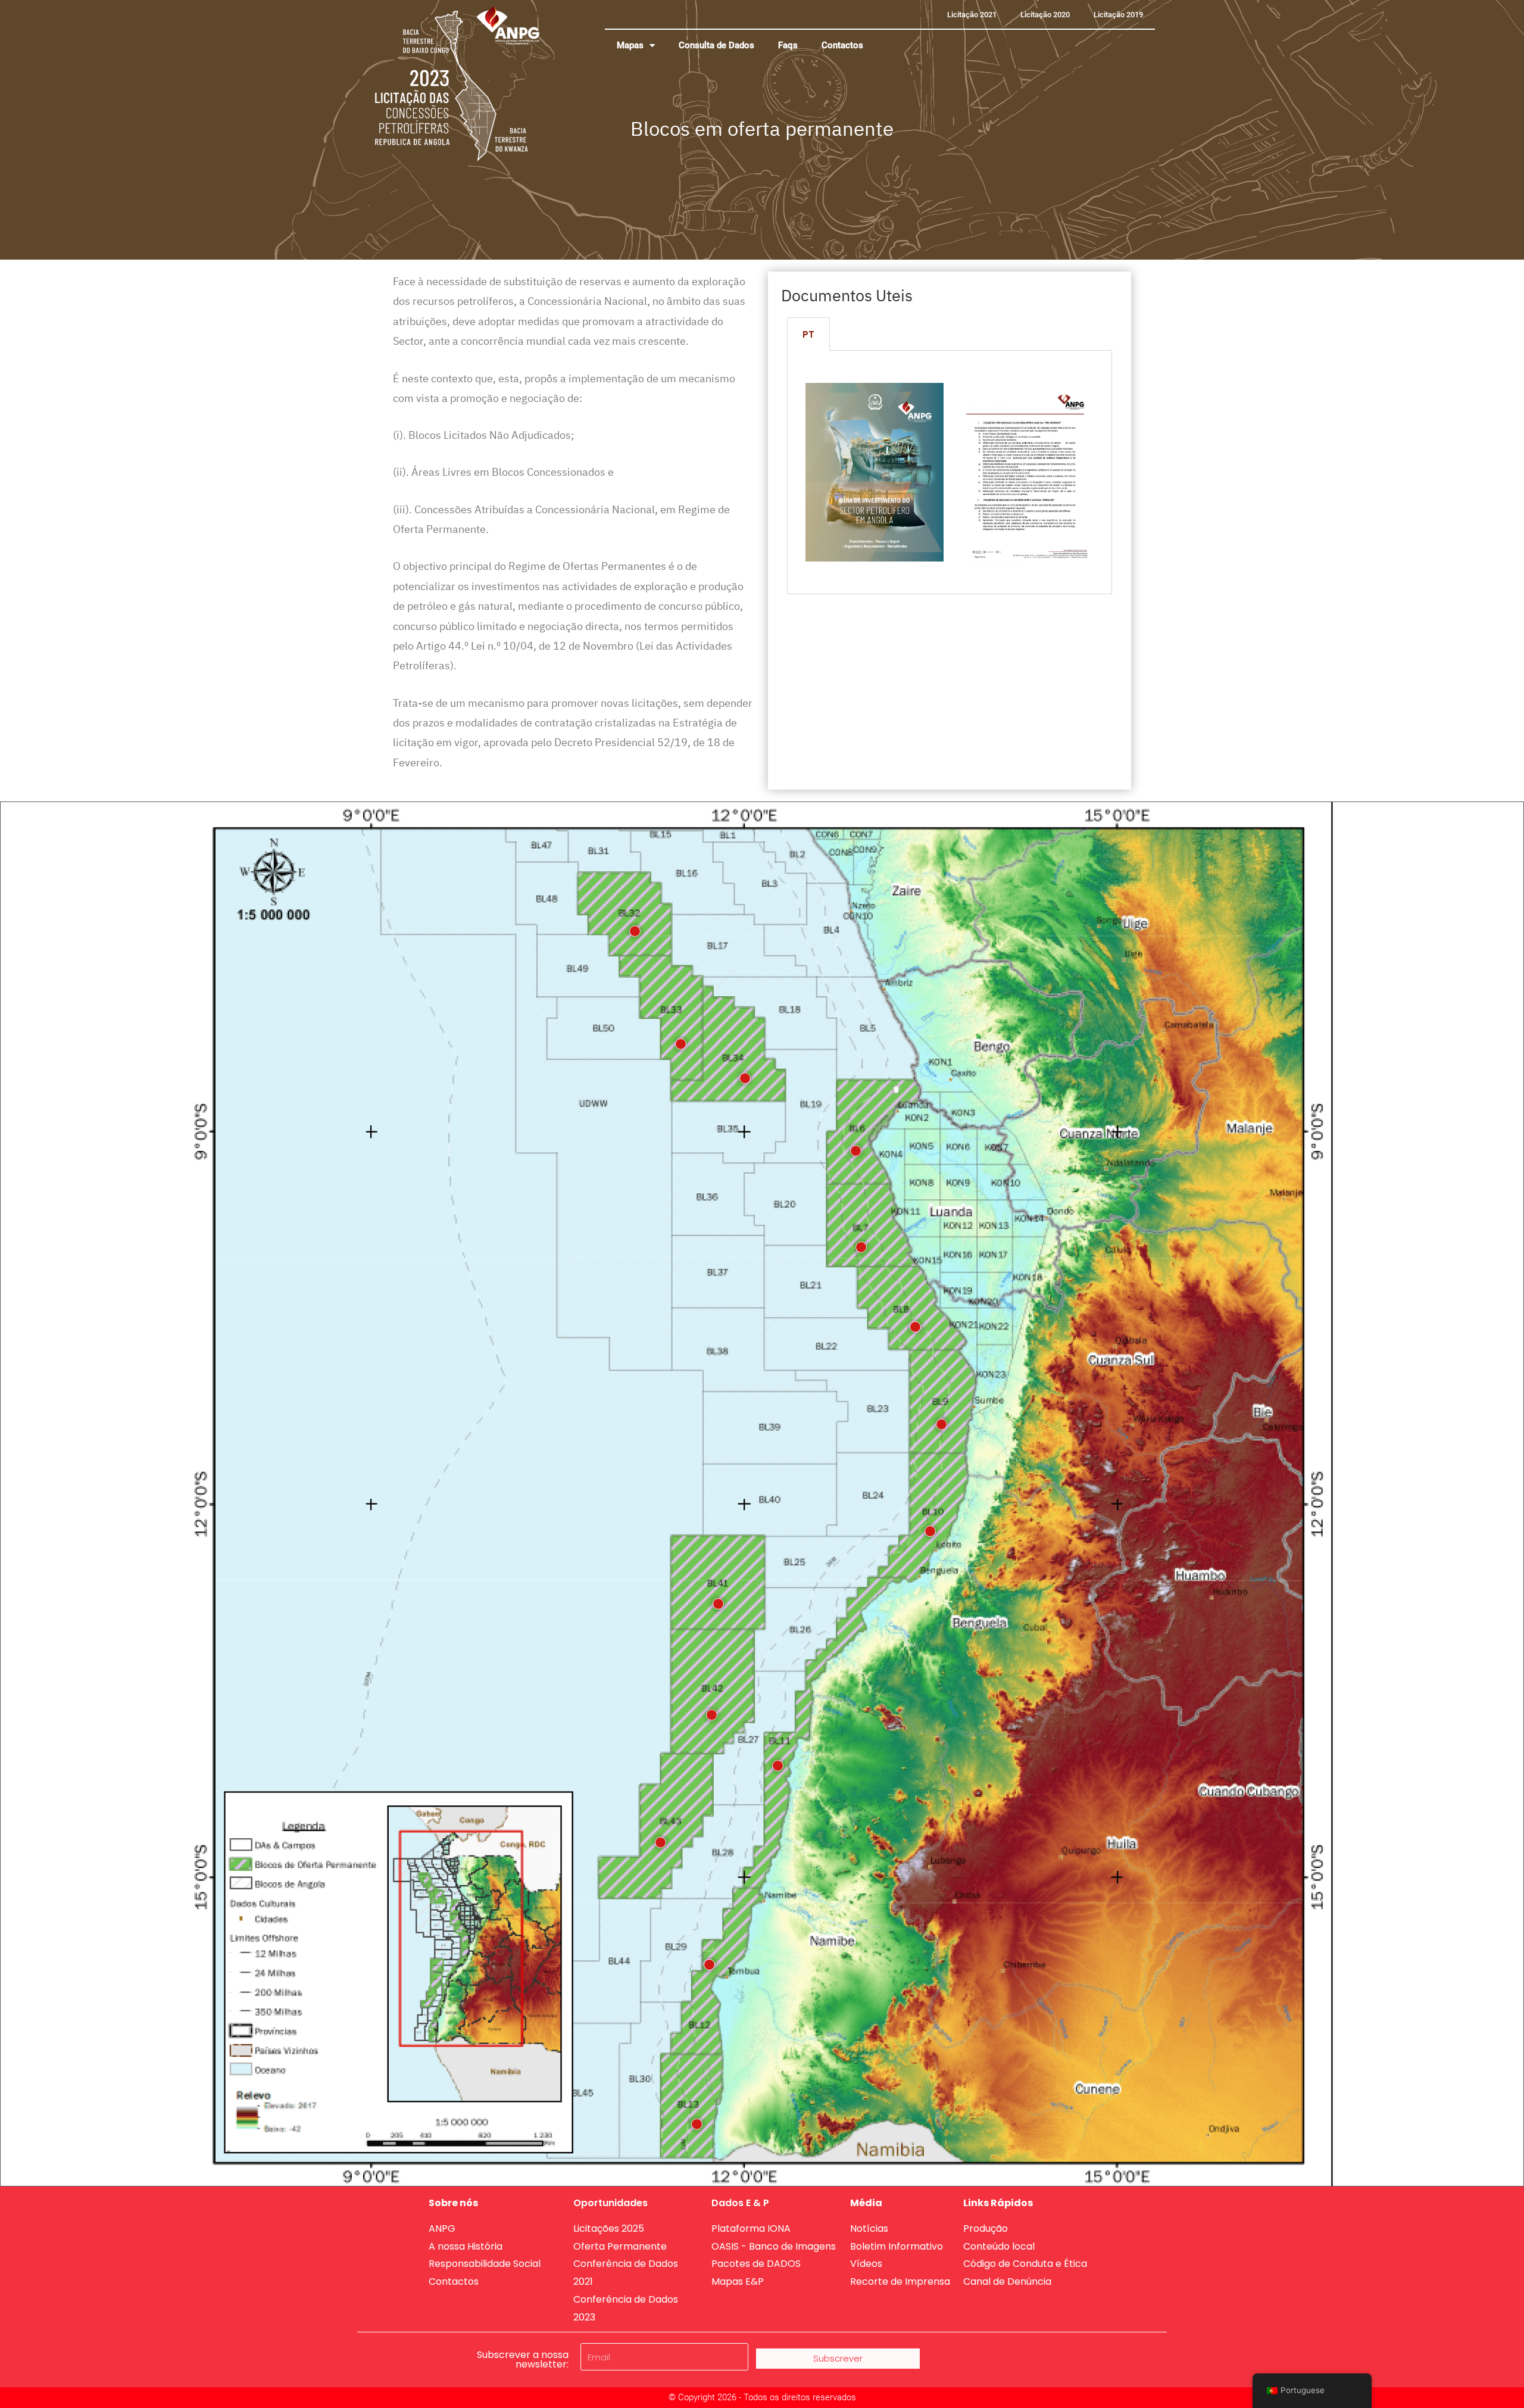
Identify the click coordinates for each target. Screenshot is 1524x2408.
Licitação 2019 (1118, 15)
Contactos (842, 45)
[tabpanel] (950, 472)
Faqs (788, 45)
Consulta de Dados (716, 45)
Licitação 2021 (972, 15)
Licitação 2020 (1045, 15)
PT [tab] (808, 334)
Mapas (630, 45)
